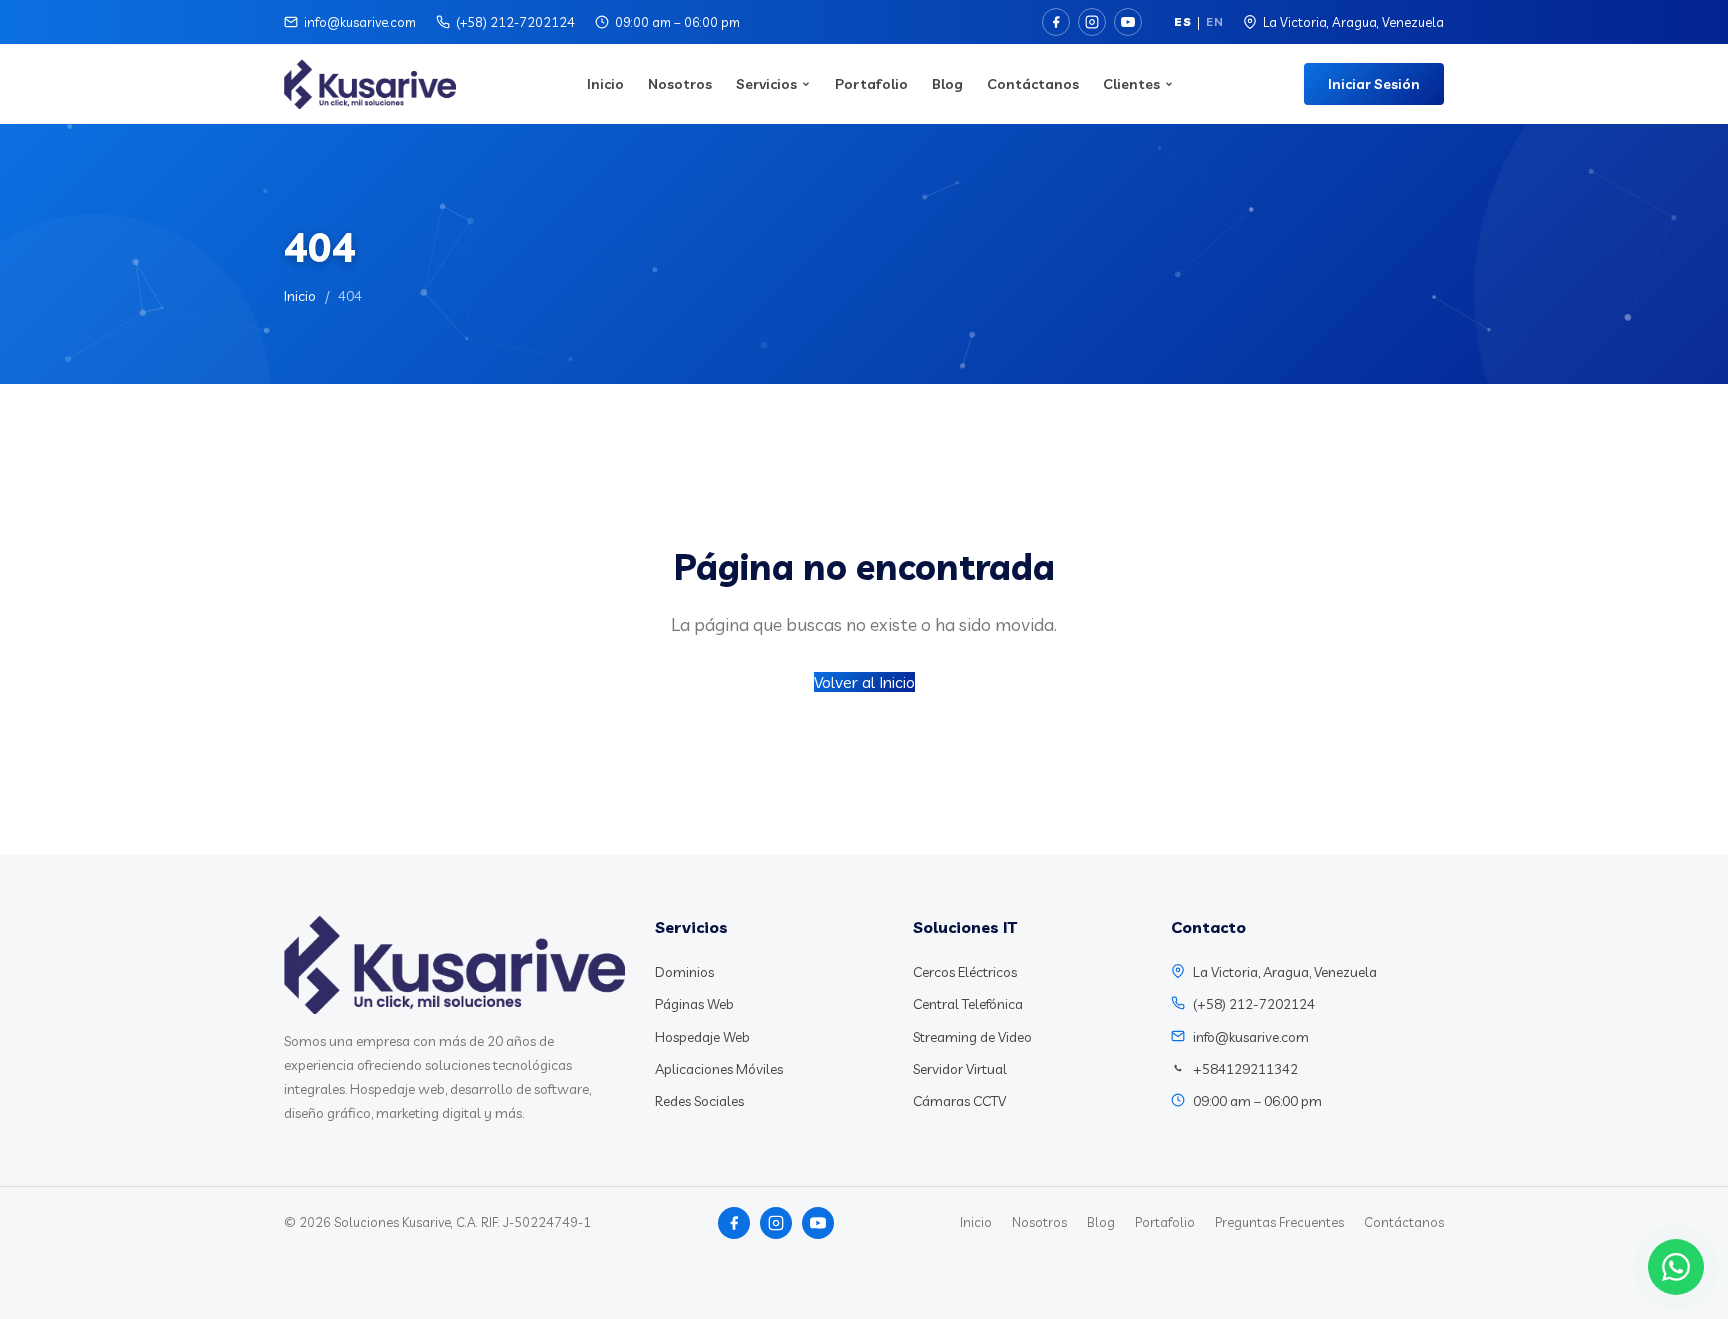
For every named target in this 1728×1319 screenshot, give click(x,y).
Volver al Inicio (864, 682)
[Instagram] (1092, 22)
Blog (947, 84)
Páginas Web (694, 1004)
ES (1182, 21)
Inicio (605, 84)
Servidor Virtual (960, 1069)
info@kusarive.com (360, 22)
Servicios (766, 84)
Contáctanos (1033, 84)
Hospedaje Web (702, 1037)
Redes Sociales (699, 1101)
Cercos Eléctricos (965, 972)
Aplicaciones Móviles (719, 1069)
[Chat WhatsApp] (1676, 1267)
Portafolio (871, 84)
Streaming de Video (972, 1037)
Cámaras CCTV (959, 1101)
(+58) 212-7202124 (515, 22)
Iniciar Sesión (1374, 84)
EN (1214, 21)
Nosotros (680, 84)
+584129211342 (1245, 1069)
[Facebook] (1056, 22)
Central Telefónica (968, 1004)
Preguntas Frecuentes (1279, 1222)
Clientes (1131, 84)
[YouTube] (1128, 22)
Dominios (684, 972)
